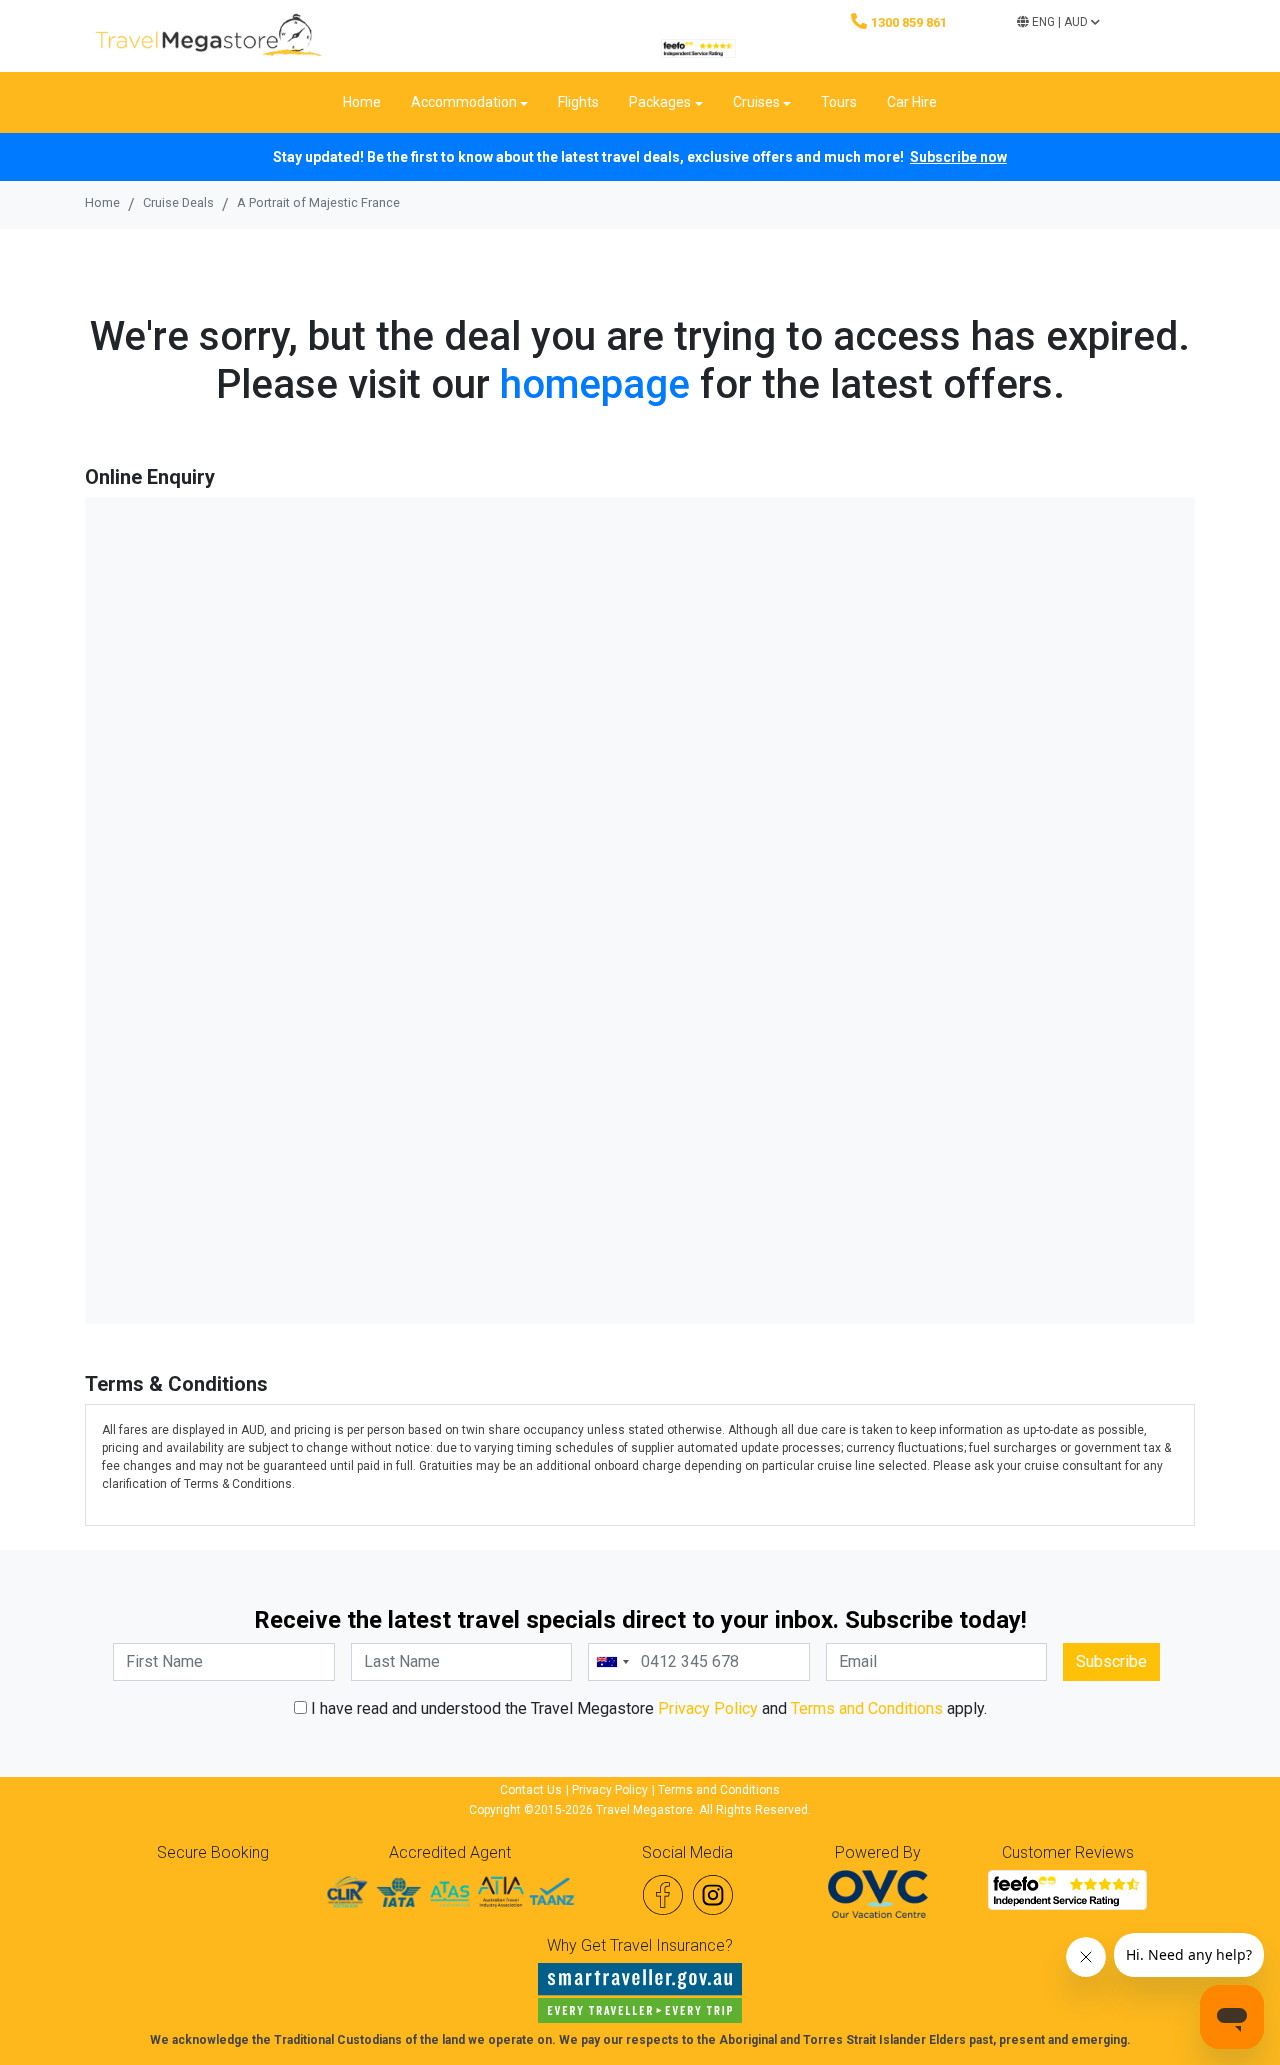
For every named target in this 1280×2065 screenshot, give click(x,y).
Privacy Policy (708, 1708)
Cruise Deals (178, 202)
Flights (578, 102)
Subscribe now (958, 157)
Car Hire (912, 102)
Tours (839, 102)
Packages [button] (660, 102)
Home (362, 102)
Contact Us (531, 1790)
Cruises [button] (756, 102)
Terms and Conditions (867, 1708)
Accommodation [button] (464, 102)
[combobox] (612, 1662)
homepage (595, 384)
